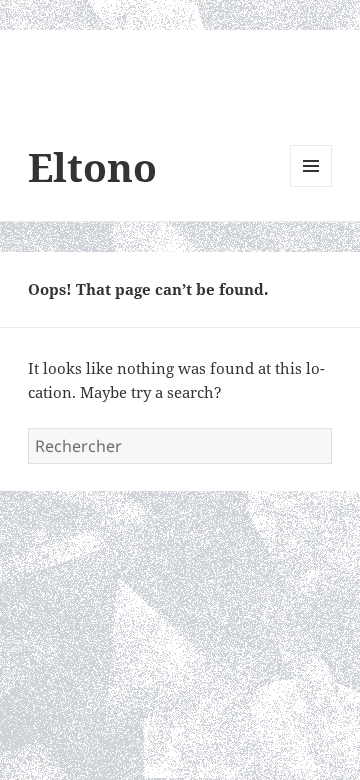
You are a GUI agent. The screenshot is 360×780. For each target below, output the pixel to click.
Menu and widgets (311, 186)
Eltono (92, 166)
